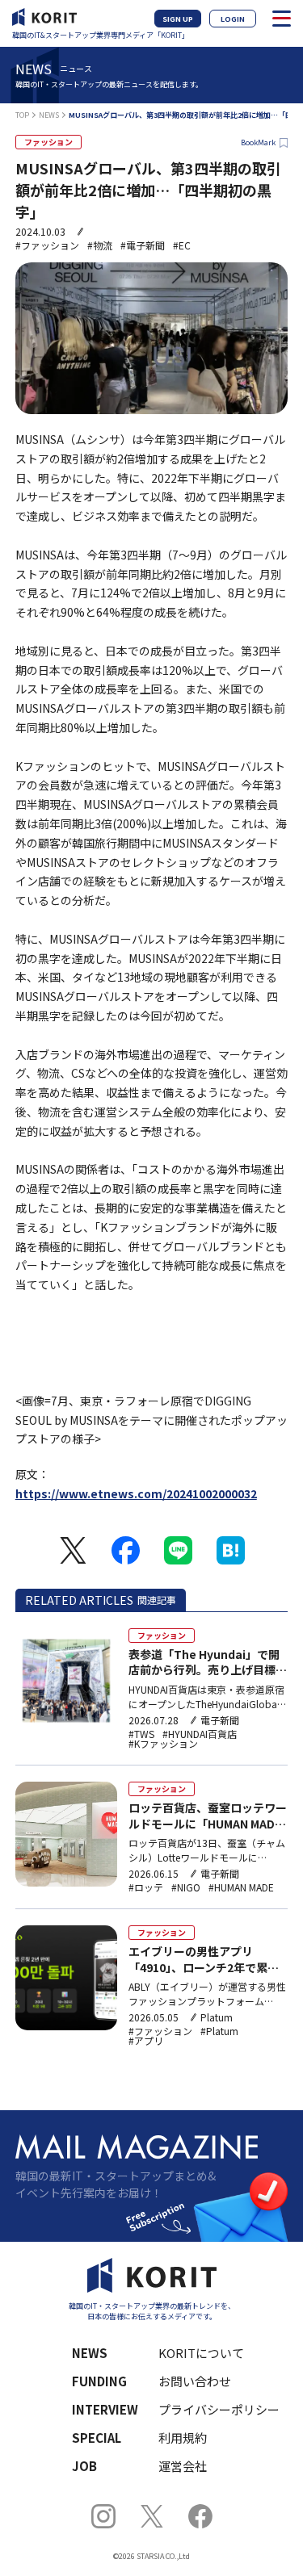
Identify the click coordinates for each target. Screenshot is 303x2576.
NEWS (49, 115)
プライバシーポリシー (213, 2409)
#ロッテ (146, 1887)
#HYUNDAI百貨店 (200, 1734)
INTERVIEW (105, 2409)
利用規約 (183, 2438)
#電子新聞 (143, 245)
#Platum (219, 2031)
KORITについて (201, 2353)
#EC (182, 245)
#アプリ (146, 2041)
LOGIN (233, 19)
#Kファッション (163, 1744)
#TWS (141, 1734)
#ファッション (47, 245)
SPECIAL (97, 2438)
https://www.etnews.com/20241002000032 (136, 1493)
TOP (22, 115)
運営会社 (183, 2466)
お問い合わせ (195, 2381)
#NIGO (186, 1887)
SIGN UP (178, 19)
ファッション (48, 142)
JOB (84, 2466)
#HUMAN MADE (241, 1887)
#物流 (100, 245)
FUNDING (99, 2381)
